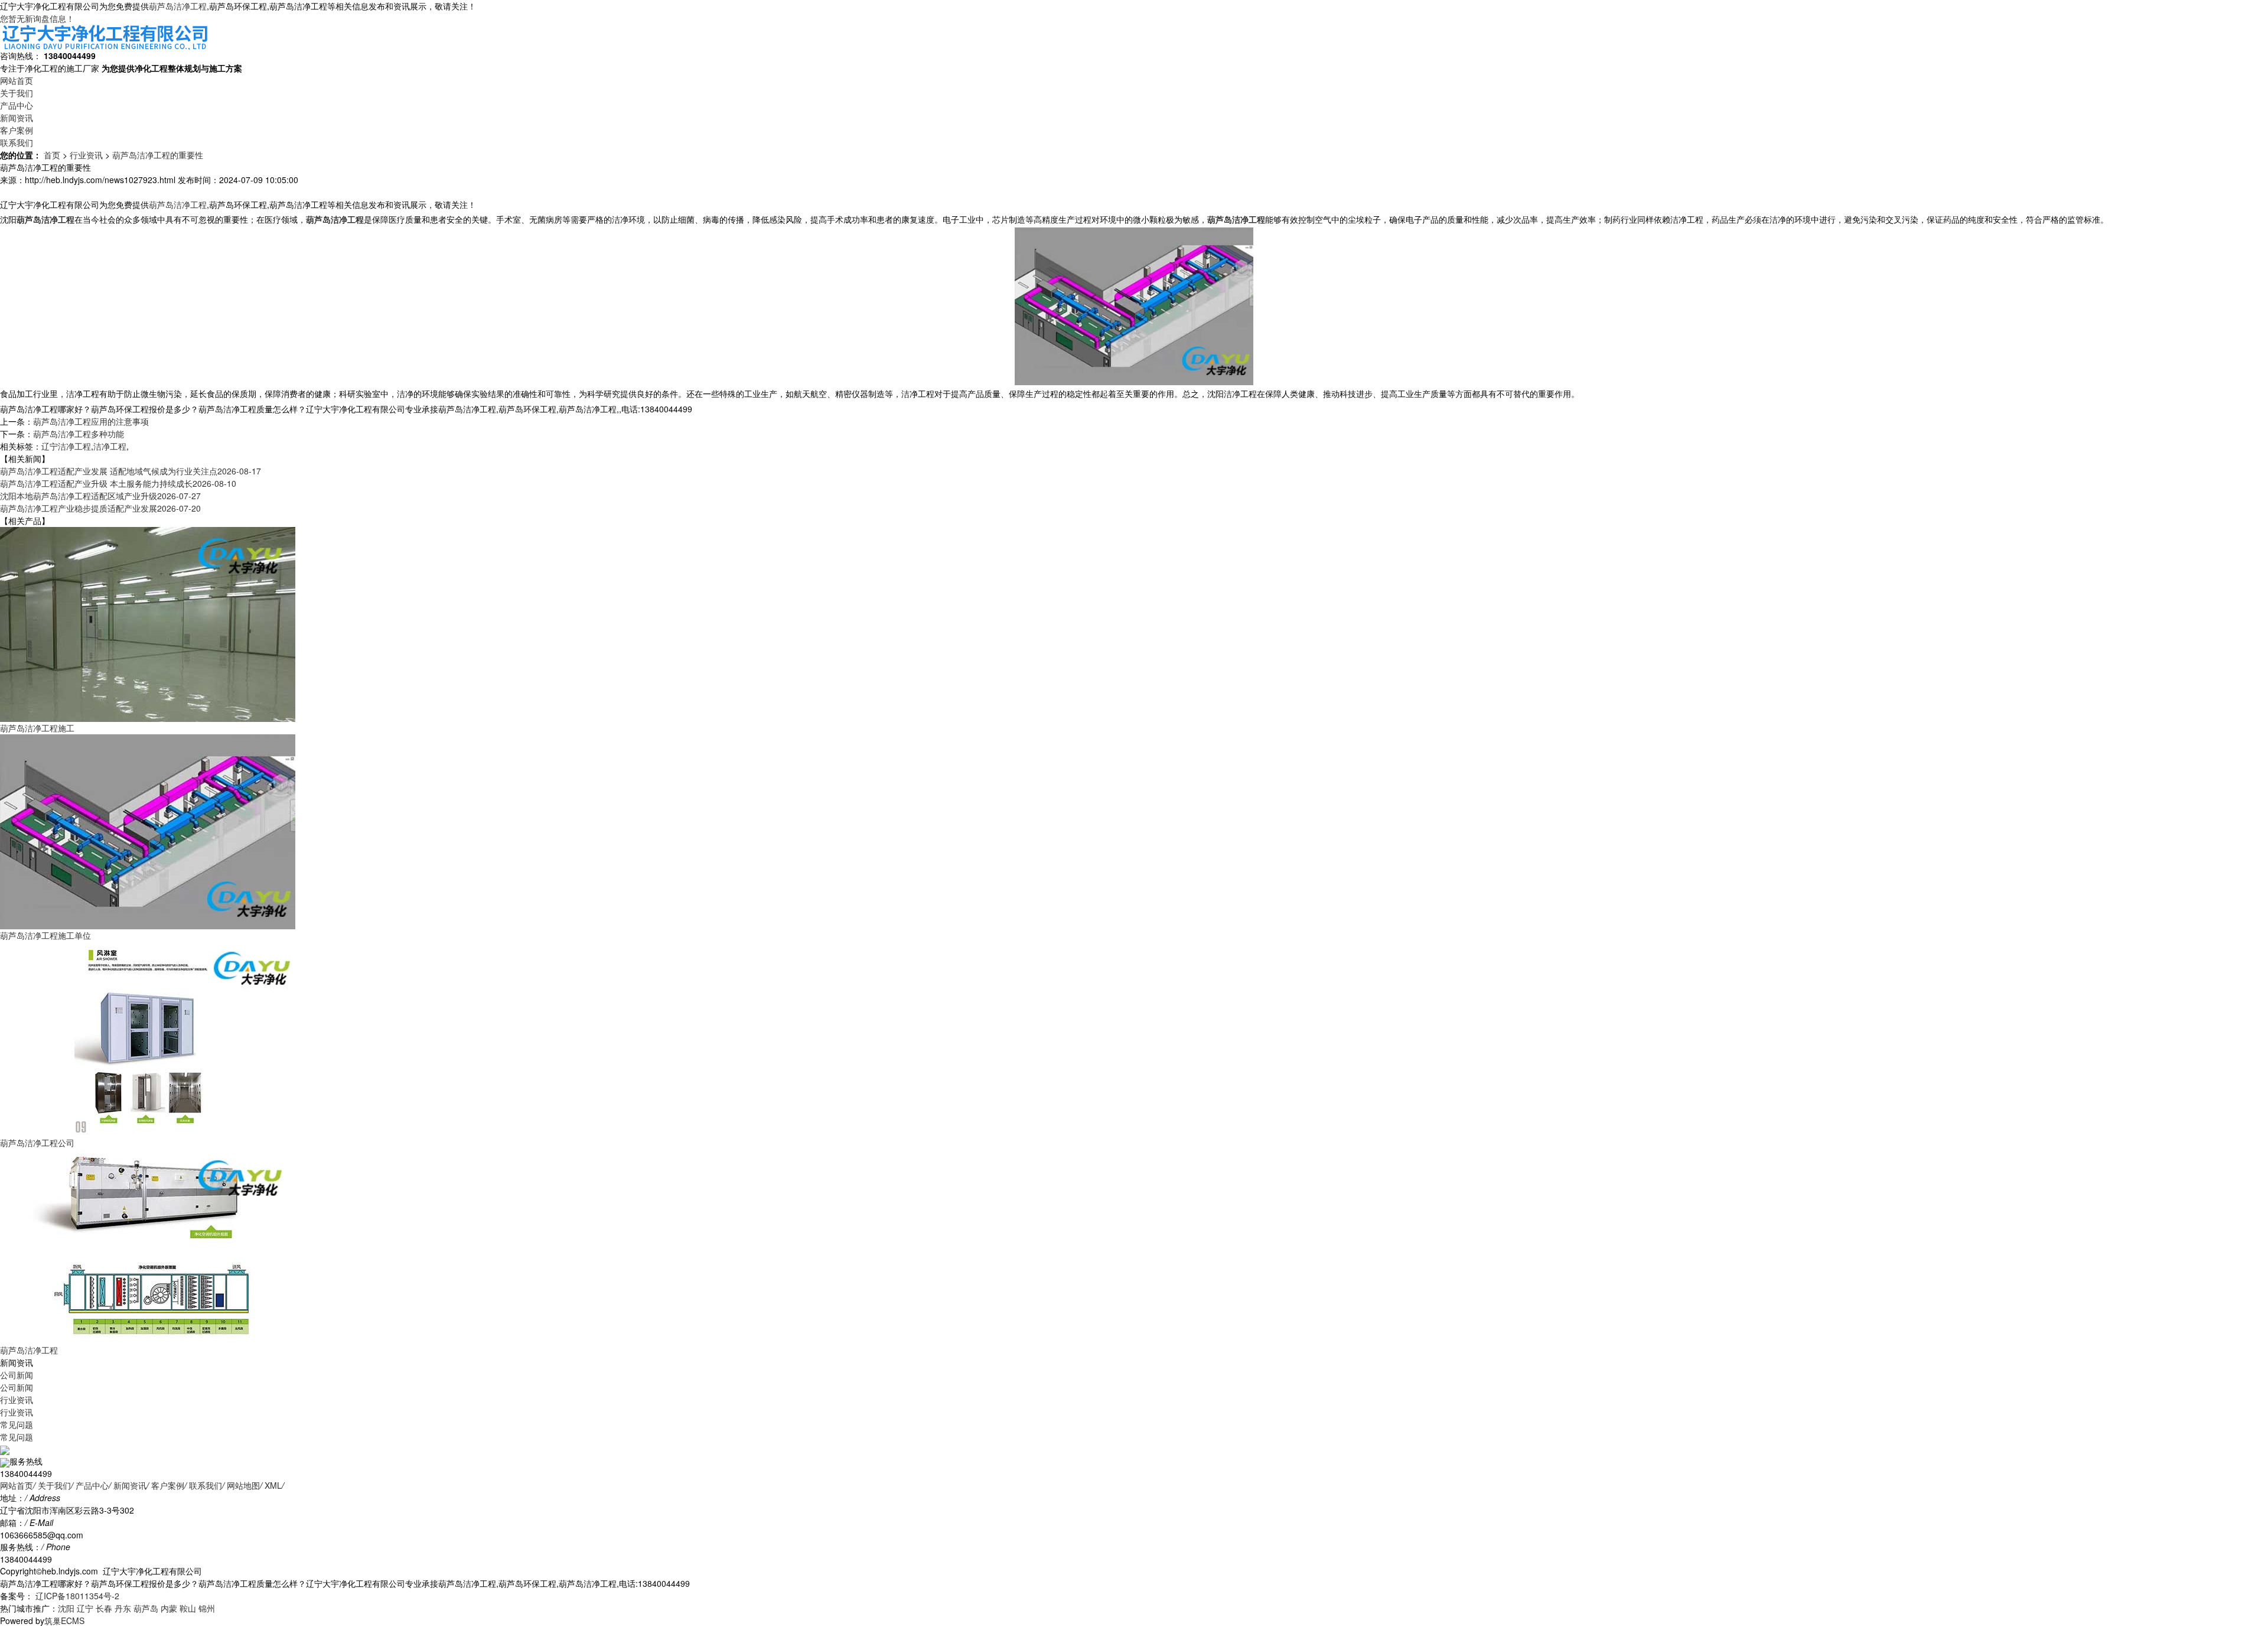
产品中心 (17, 105)
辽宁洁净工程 (66, 446)
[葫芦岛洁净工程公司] (148, 1038)
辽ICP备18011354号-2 (76, 1596)
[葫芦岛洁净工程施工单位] (148, 831)
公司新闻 (17, 1375)
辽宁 (85, 1608)
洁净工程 (110, 446)
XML (273, 1485)
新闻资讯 (17, 118)
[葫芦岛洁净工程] (148, 1245)
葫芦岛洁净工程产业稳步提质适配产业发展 (100, 508)
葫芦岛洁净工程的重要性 (158, 155)
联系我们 (17, 142)
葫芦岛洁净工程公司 (37, 1143)
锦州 (207, 1608)
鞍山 (188, 1608)
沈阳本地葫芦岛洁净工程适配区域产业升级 (100, 496)
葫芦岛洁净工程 (178, 6)
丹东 (123, 1608)
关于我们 (17, 93)
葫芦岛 (146, 1608)
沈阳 (66, 1608)
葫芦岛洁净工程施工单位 (45, 935)
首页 (52, 155)
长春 (104, 1608)
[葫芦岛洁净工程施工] (148, 623)
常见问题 (17, 1424)
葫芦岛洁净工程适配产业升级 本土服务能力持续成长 (118, 483)
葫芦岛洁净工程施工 (37, 728)
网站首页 (17, 80)
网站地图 (243, 1485)
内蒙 (169, 1608)
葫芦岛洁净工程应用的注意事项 (91, 421)
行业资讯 (86, 155)
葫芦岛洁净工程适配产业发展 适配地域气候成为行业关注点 (131, 471)
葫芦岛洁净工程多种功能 (79, 434)
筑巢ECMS (64, 1621)
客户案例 (17, 130)
